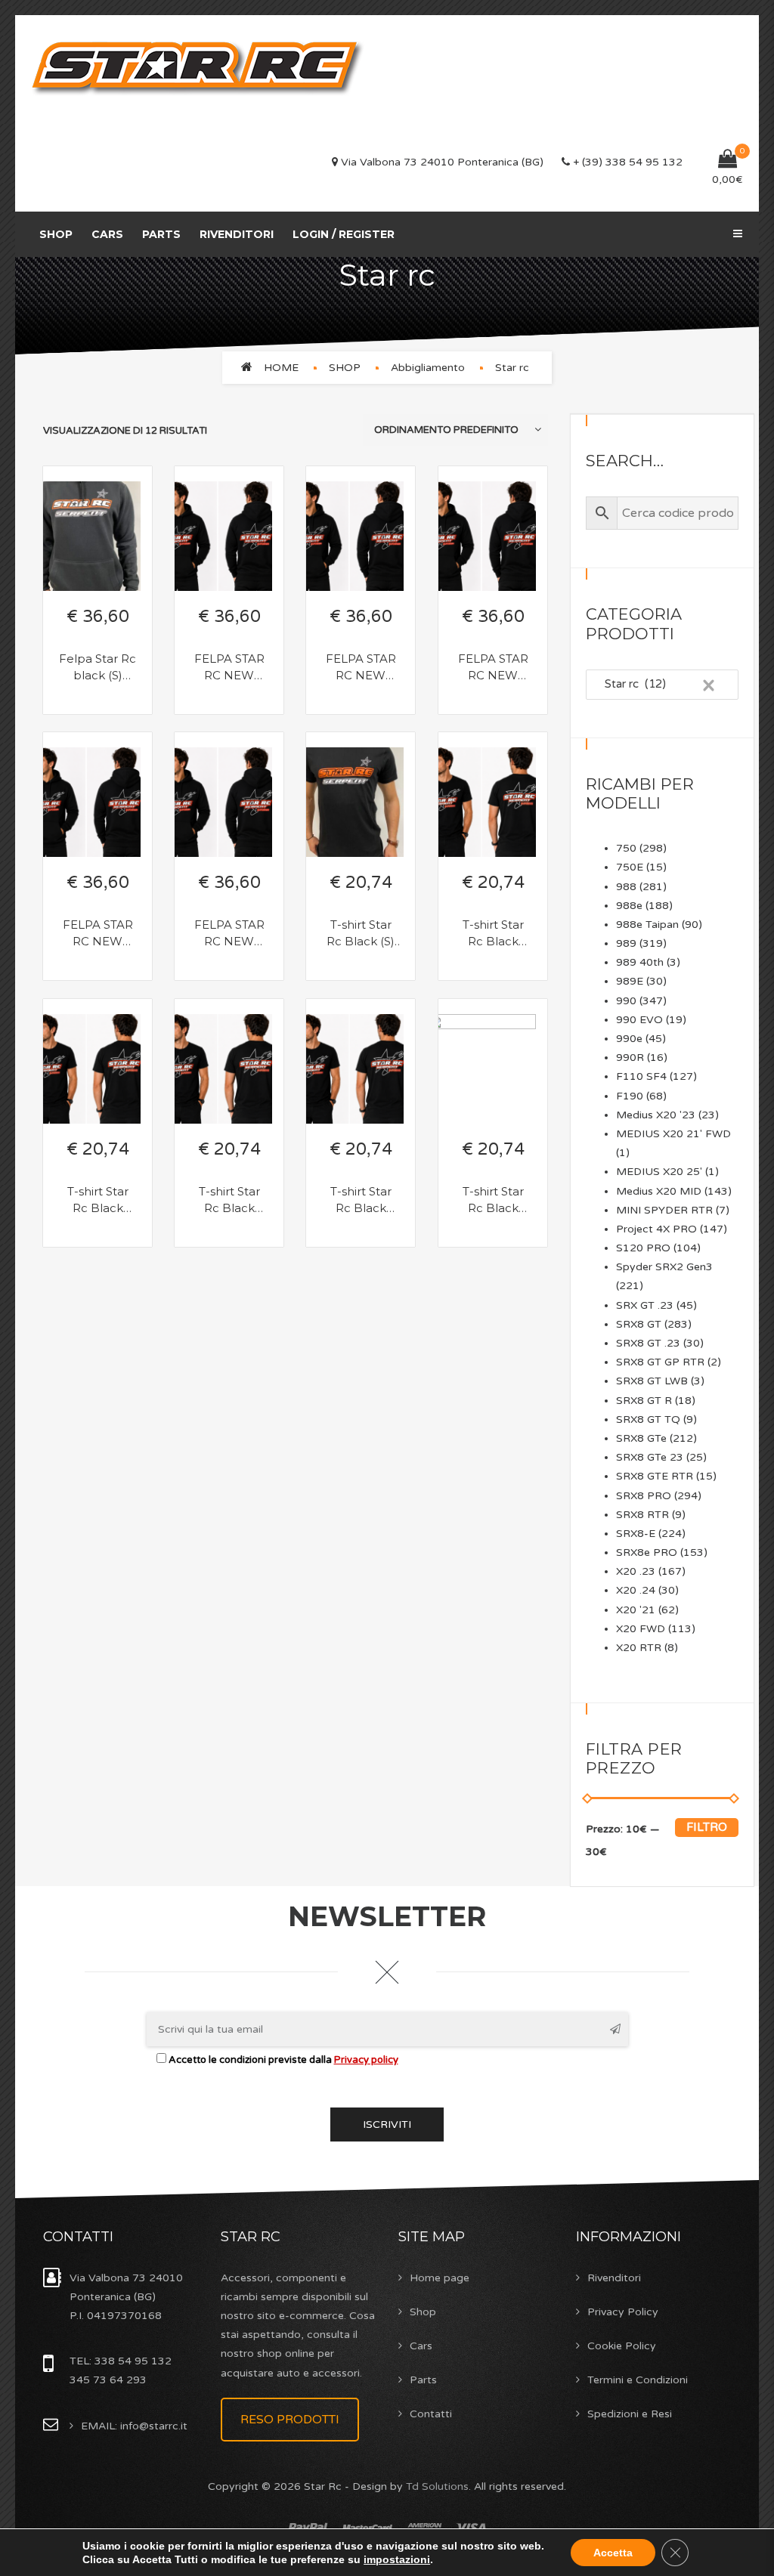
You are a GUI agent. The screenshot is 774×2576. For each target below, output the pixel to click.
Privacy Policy (623, 2312)
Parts (161, 234)
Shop (56, 234)
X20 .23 (636, 1571)
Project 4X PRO (656, 1229)
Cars (107, 234)
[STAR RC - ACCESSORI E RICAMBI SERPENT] (198, 65)
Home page (440, 2278)
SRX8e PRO (647, 1552)
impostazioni (397, 2559)
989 (626, 943)
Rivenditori (237, 234)
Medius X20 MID (659, 1191)
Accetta (613, 2553)
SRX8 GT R (644, 1401)
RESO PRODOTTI (290, 2420)
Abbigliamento (428, 368)
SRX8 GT (639, 1324)
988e (629, 906)
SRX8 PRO (644, 1496)
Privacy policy (366, 2060)
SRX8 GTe (641, 1438)
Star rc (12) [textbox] (656, 684)
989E (630, 981)
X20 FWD (641, 1629)
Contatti (431, 2414)
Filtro (707, 1827)
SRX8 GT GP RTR (660, 1362)
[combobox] (663, 685)
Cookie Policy (622, 2346)
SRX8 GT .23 (648, 1343)
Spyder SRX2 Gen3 (664, 1267)
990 (626, 1001)
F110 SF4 (641, 1076)
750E (630, 867)
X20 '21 (636, 1610)
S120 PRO (643, 1248)
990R (630, 1058)
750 (626, 848)
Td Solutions (437, 2486)
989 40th (640, 962)
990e (629, 1039)
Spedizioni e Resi (630, 2414)
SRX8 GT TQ (648, 1419)
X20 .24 (636, 1590)
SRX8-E (636, 1534)
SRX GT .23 (645, 1305)
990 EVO (639, 1020)
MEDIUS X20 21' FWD (673, 1134)
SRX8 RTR (642, 1515)
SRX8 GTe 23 (650, 1457)
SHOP (345, 368)
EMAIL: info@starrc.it (134, 2426)
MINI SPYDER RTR (664, 1210)
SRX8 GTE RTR (655, 1476)
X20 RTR (639, 1648)
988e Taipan (647, 925)
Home (281, 368)
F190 (630, 1096)
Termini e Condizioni (638, 2380)
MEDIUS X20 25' (659, 1172)
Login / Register (344, 234)
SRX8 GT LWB (652, 1381)
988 (626, 887)
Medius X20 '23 (656, 1115)
